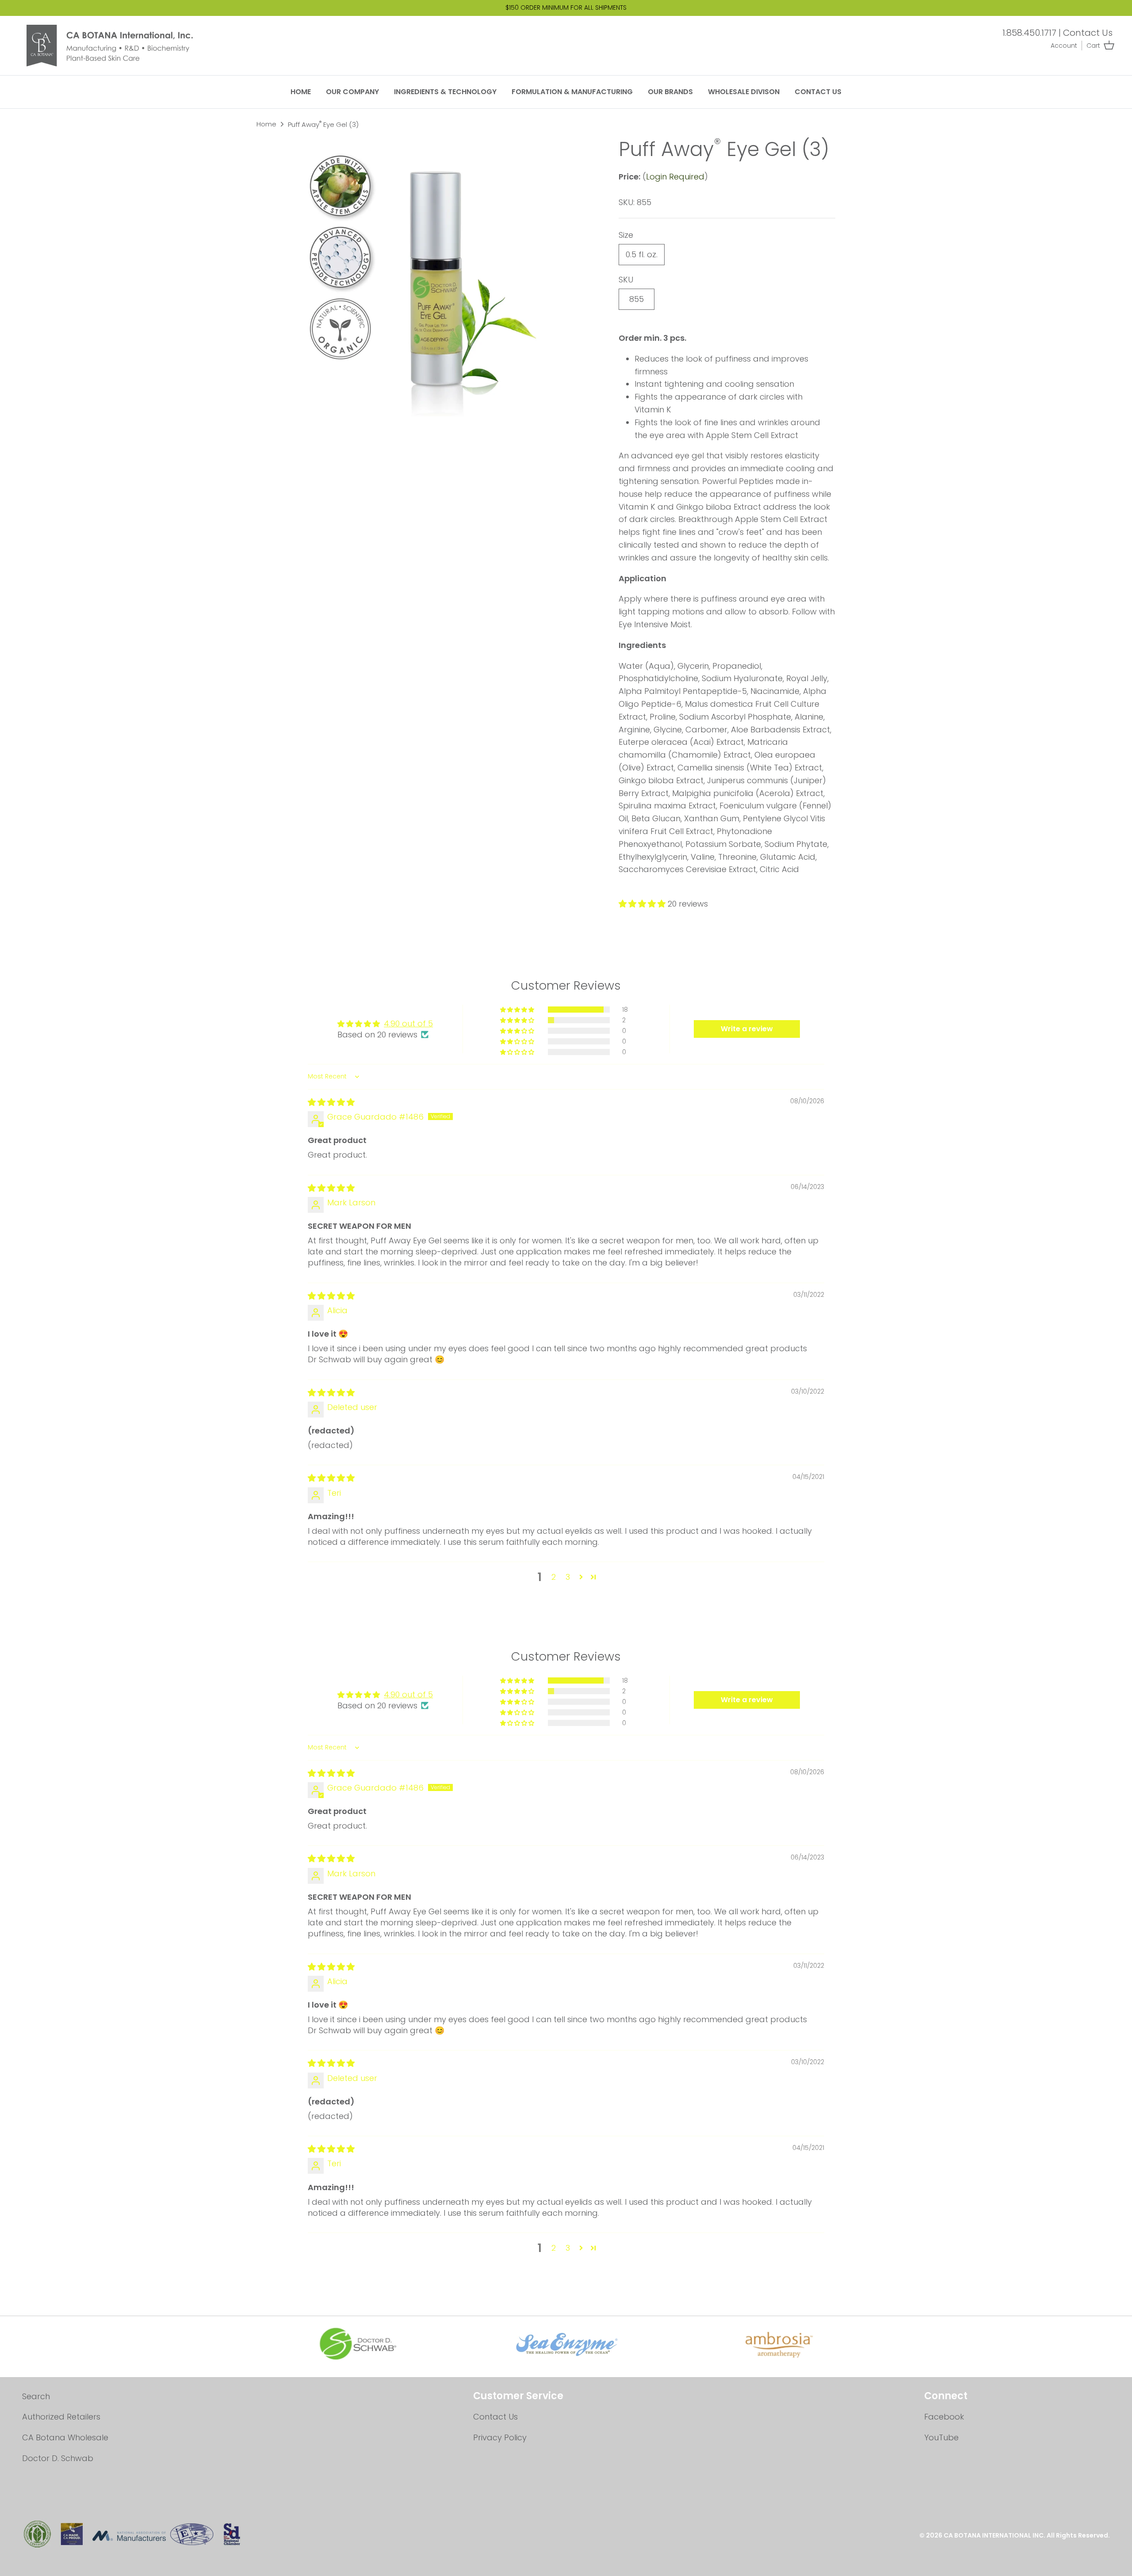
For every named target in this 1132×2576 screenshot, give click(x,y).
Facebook (944, 2417)
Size (626, 235)
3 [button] (568, 1577)
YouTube (941, 2437)
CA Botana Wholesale (65, 2437)
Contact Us (1088, 33)
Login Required (675, 177)
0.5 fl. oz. (642, 254)
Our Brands (670, 92)
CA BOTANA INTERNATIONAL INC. (995, 2535)
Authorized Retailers (61, 2417)
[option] (436, 277)
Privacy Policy (500, 2437)
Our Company (352, 92)
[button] (643, 904)
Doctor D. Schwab (58, 2458)
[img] (331, 1102)
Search (36, 2396)
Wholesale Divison (744, 92)
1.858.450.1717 (1029, 33)
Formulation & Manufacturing (572, 92)
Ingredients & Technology (445, 92)
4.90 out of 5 (408, 1023)
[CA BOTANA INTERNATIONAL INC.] (117, 46)
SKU (626, 280)
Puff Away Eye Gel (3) (323, 124)
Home (301, 92)
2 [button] (554, 1577)
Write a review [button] (747, 1029)
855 (637, 299)
